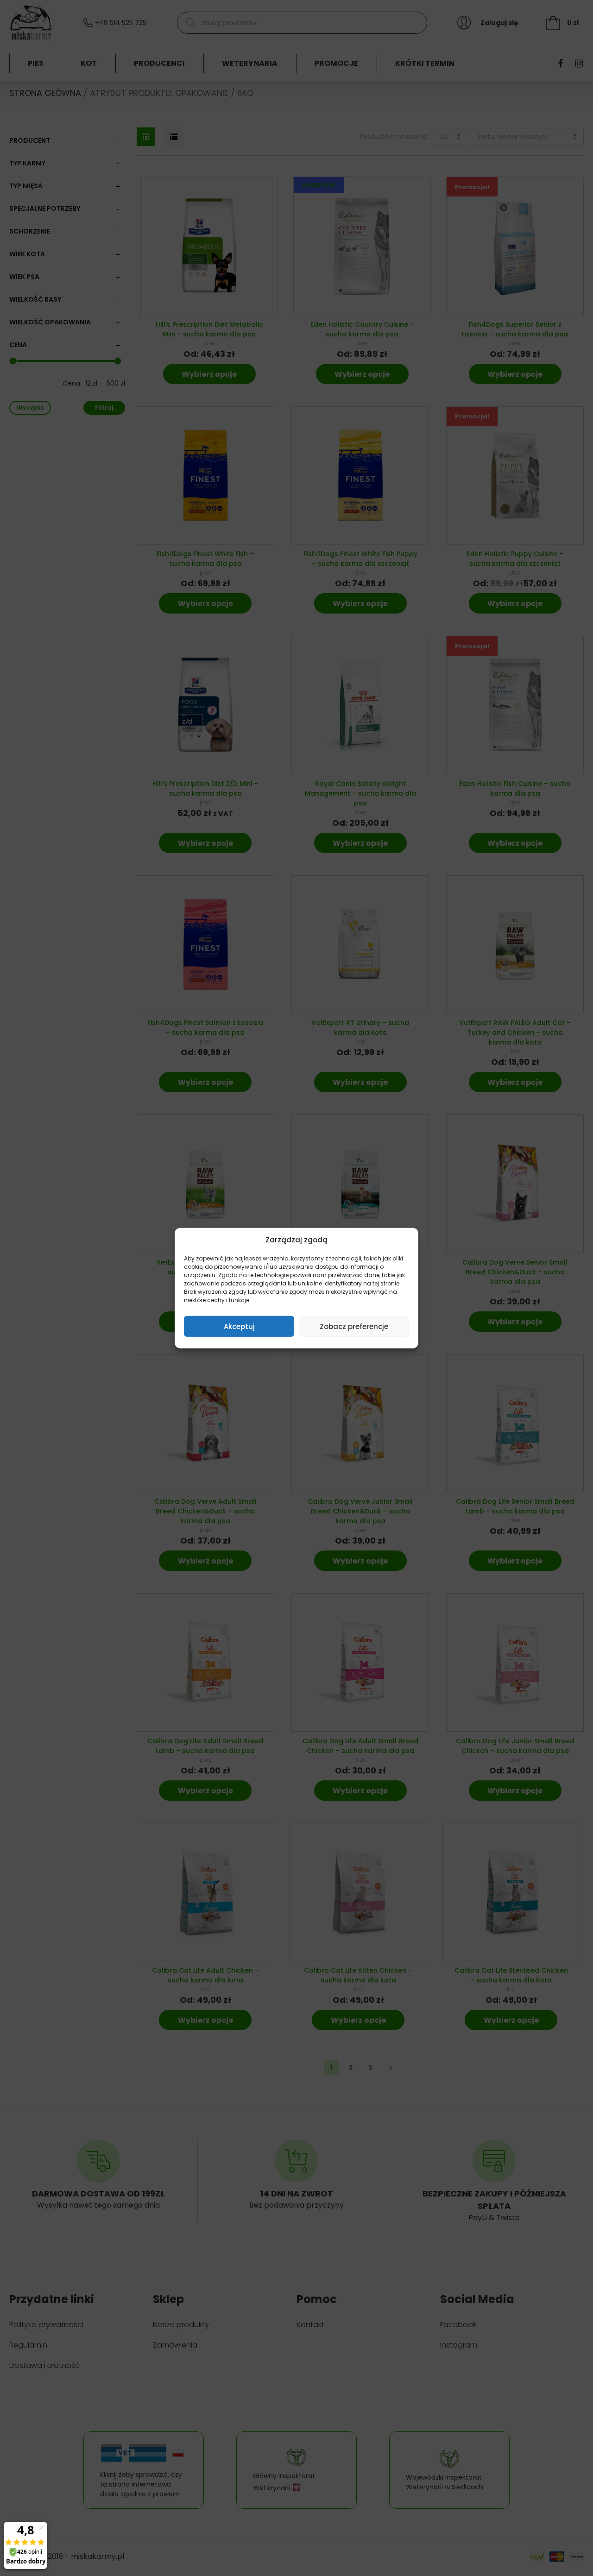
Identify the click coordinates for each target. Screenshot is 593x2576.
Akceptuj (239, 1326)
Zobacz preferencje (354, 1326)
